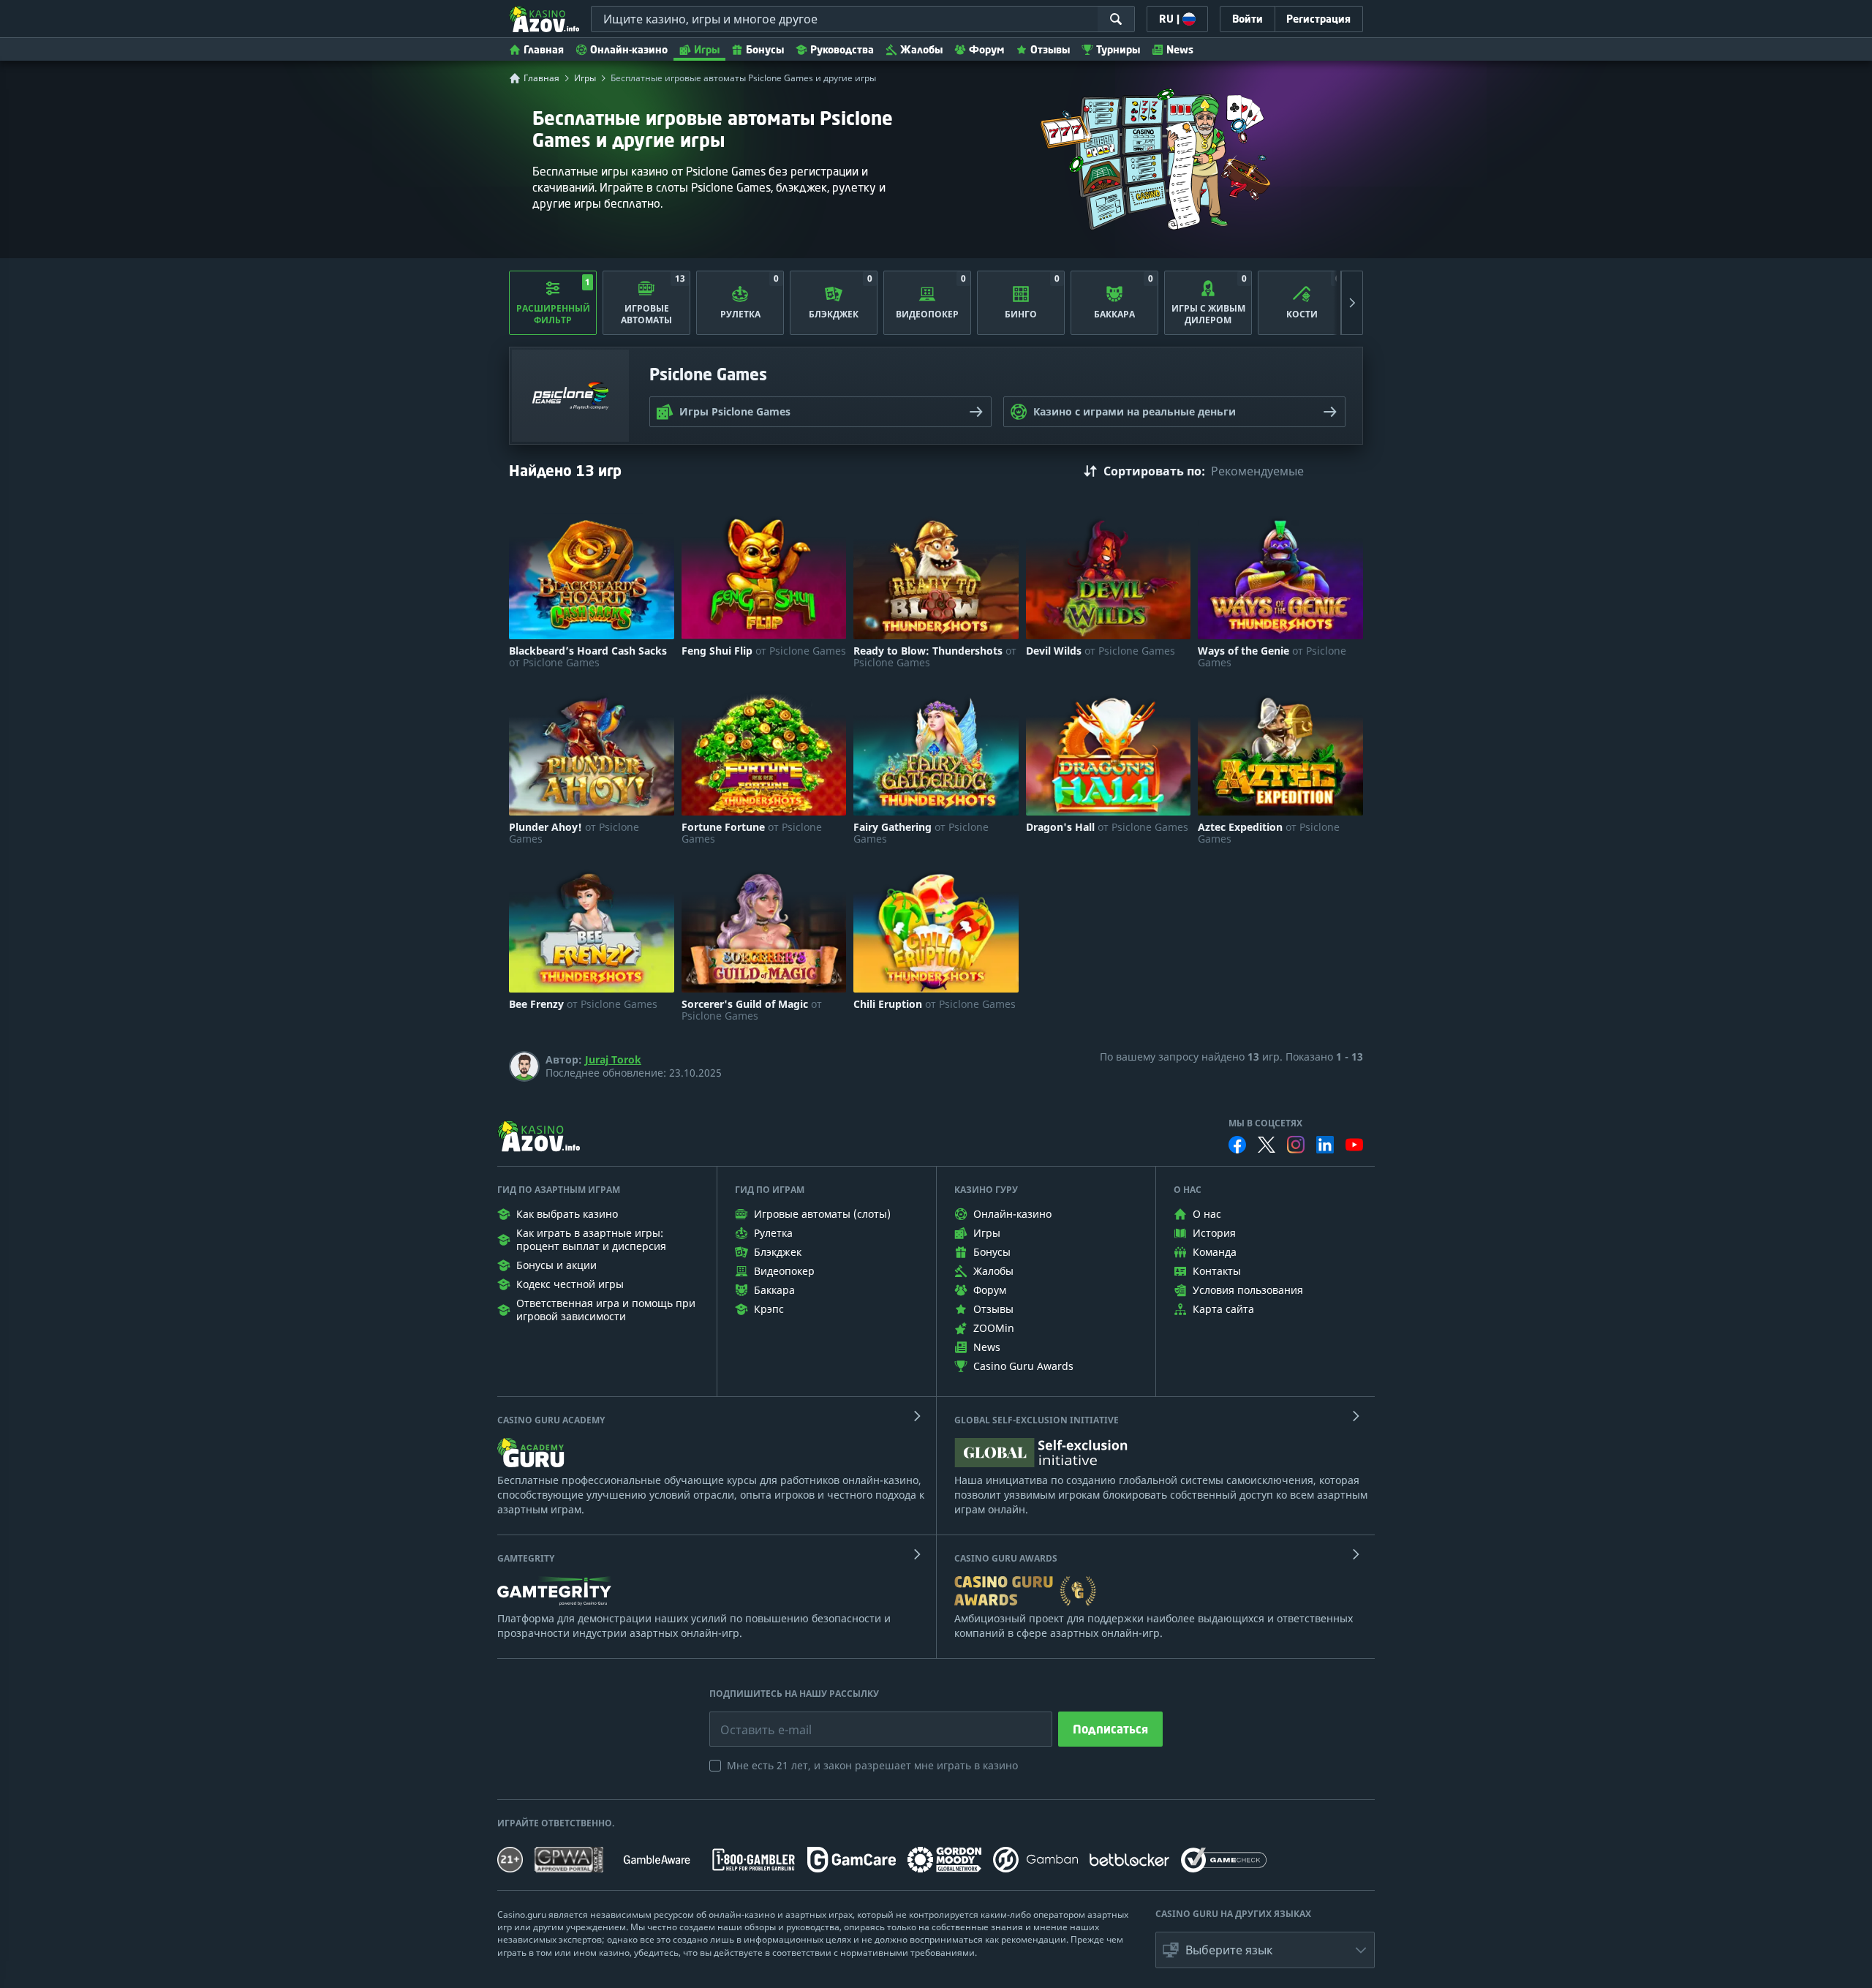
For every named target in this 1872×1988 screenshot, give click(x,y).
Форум (986, 49)
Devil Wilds (1101, 651)
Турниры (1118, 49)
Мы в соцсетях (1265, 1123)
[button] (1265, 1950)
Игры (707, 49)
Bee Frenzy (583, 1004)
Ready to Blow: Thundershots (935, 657)
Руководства (842, 49)
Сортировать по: (1154, 471)
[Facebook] (1237, 1145)
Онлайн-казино (629, 49)
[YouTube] (1354, 1145)
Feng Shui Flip (764, 651)
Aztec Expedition (1269, 833)
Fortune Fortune (752, 833)
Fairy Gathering (921, 833)
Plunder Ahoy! (574, 833)
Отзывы (1050, 49)
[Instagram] (1296, 1144)
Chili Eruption (935, 1004)
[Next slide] (1352, 303)
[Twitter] (1267, 1145)
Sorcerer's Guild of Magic (752, 1010)
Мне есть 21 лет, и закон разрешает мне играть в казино (872, 1765)
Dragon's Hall (1107, 827)
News (1180, 49)
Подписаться (1110, 1729)
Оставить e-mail (754, 1719)
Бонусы (765, 49)
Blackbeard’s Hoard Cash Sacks (588, 657)
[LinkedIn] (1325, 1145)
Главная (544, 49)
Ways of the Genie (1272, 657)
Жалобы (921, 49)
